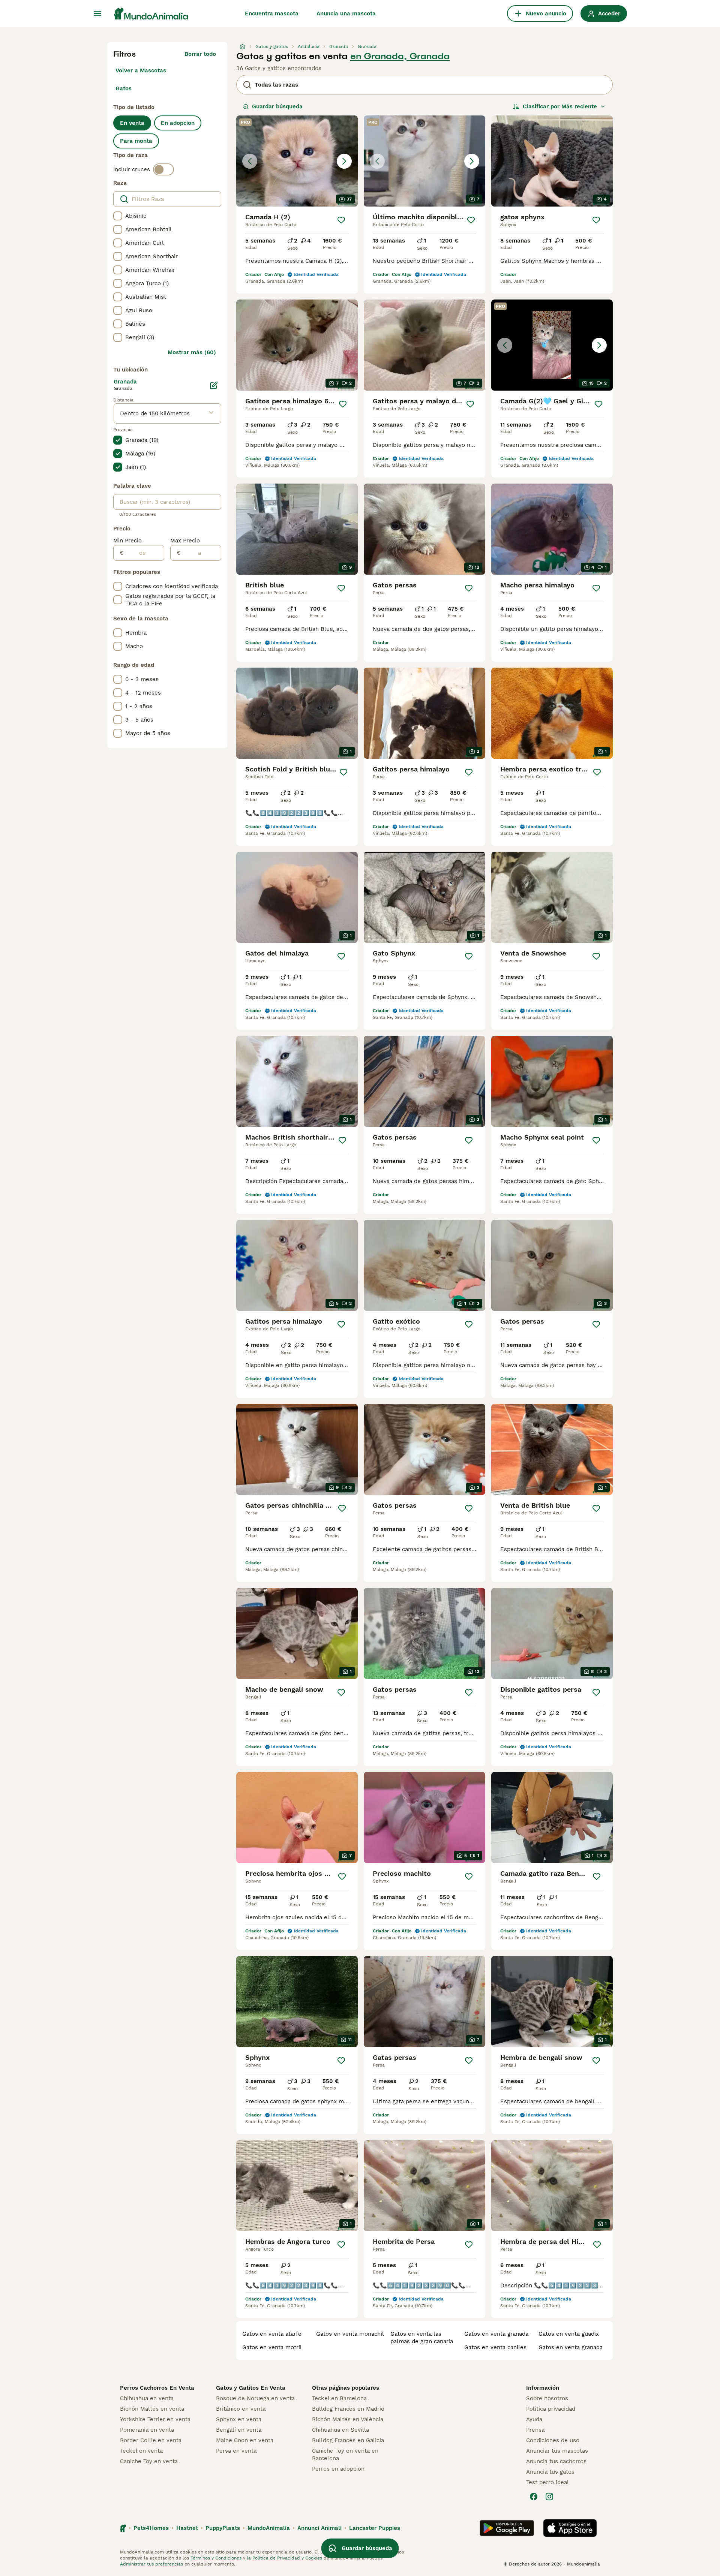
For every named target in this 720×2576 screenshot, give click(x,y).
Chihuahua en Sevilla (340, 2430)
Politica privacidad (551, 2409)
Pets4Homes (151, 2528)
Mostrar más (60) (192, 352)
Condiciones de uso (553, 2440)
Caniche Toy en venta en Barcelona (345, 2455)
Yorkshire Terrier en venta (155, 2419)
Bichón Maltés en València (348, 2419)
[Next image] (344, 161)
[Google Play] (507, 2528)
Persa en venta (236, 2451)
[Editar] (214, 385)
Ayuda (534, 2419)
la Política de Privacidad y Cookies (284, 2558)
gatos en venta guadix (569, 2334)
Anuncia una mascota (346, 13)
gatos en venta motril (272, 2347)
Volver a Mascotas (141, 70)
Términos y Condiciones (216, 2558)
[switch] (163, 169)
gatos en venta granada (496, 2334)
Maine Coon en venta (245, 2440)
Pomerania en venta (147, 2430)
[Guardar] (341, 220)
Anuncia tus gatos (550, 2472)
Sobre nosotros (547, 2398)
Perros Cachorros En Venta (157, 2388)
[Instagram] (549, 2497)
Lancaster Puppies (375, 2528)
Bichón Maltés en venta (152, 2409)
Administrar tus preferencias (151, 2564)
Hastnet (187, 2528)
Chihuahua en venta (147, 2398)
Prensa (535, 2430)
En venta (132, 123)
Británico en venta (241, 2409)
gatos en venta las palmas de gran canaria (422, 2338)
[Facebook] (534, 2497)
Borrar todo (200, 54)
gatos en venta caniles (495, 2347)
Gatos (124, 88)
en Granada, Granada (400, 56)
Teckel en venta (141, 2451)
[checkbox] (118, 216)
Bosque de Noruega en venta (255, 2398)
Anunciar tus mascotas (557, 2451)
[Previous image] (250, 161)
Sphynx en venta (239, 2419)
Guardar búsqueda (277, 106)
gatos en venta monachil (350, 2334)
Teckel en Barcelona (339, 2398)
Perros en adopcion (338, 2469)
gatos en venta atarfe (272, 2334)
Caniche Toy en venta (149, 2461)
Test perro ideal (547, 2482)
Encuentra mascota (272, 13)
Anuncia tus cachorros (556, 2461)
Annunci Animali (319, 2528)
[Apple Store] (570, 2528)
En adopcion (178, 123)
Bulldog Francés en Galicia (348, 2440)
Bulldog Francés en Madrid (348, 2409)
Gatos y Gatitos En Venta (251, 2388)
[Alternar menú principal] (97, 13)
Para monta (136, 141)
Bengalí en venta (239, 2430)
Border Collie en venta (151, 2440)
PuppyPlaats (223, 2528)
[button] (297, 161)
